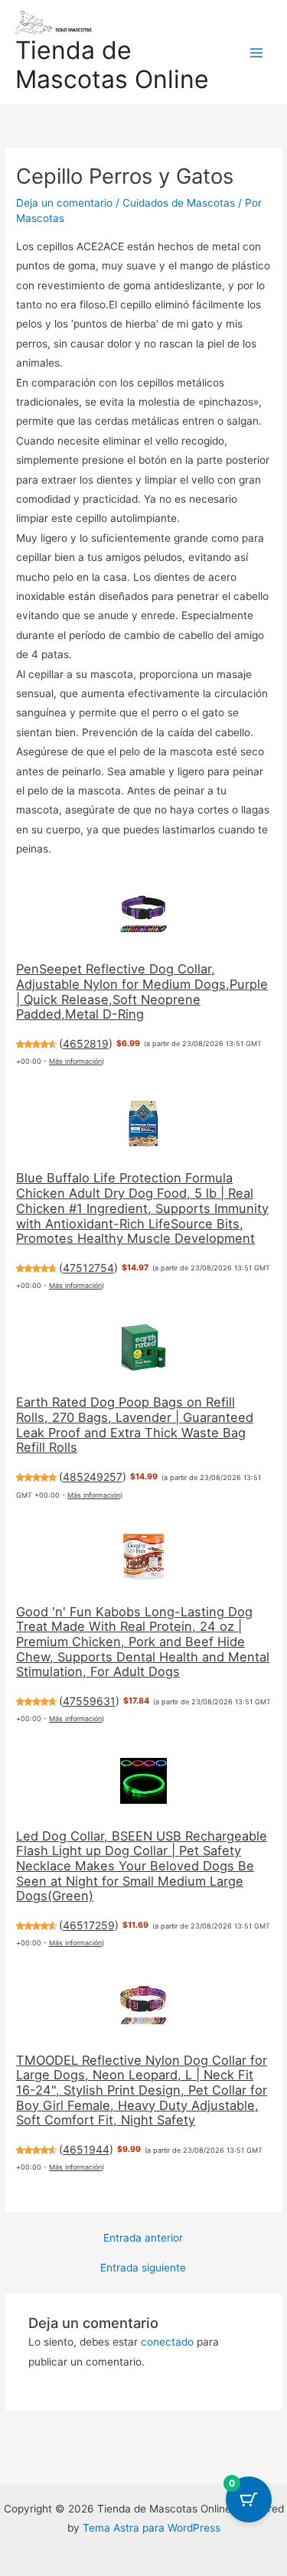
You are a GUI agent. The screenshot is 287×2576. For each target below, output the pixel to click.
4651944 (86, 2149)
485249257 (93, 1477)
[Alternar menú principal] (257, 52)
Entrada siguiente (143, 2268)
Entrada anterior (143, 2239)
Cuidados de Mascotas (179, 203)
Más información (75, 1061)
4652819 (86, 1043)
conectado (167, 2342)
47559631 (89, 1701)
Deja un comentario (64, 203)
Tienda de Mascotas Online (112, 65)
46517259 (89, 1925)
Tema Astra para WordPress (152, 2528)
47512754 (88, 1268)
